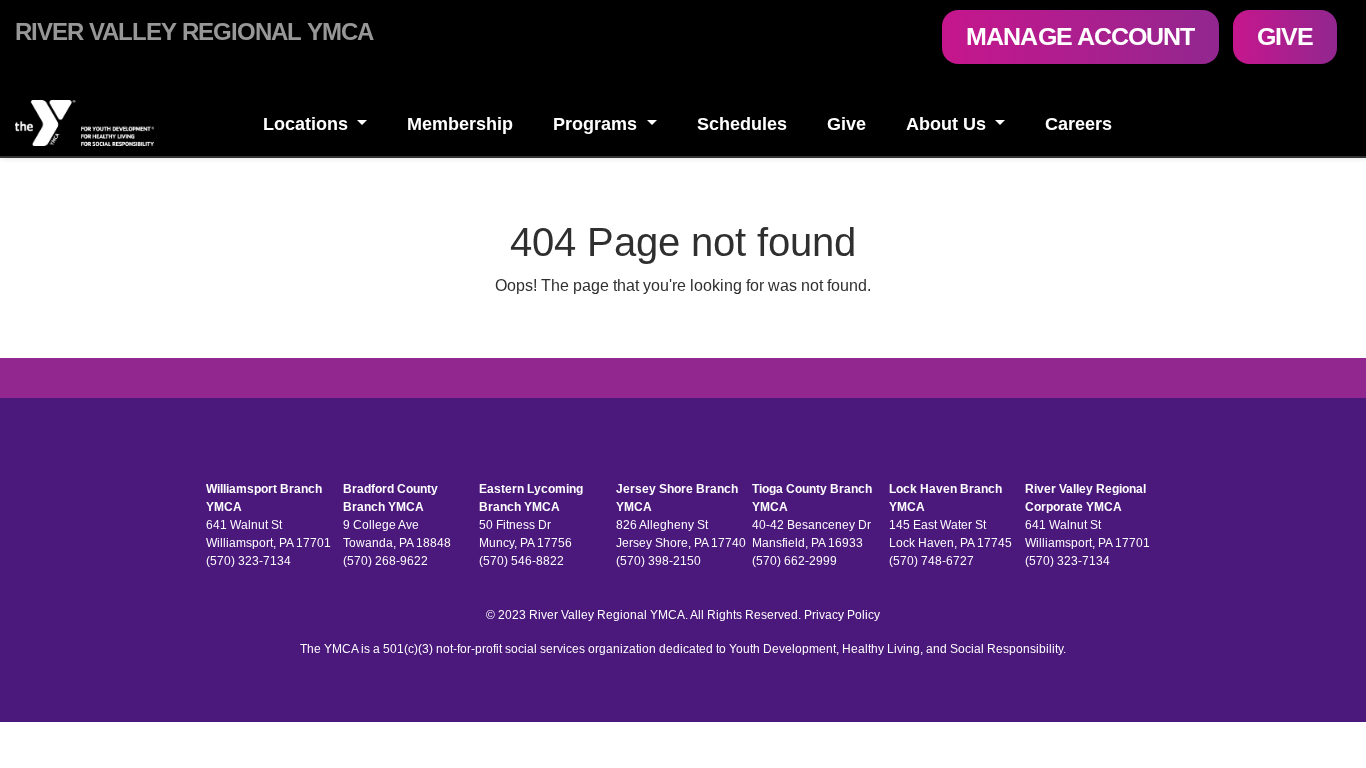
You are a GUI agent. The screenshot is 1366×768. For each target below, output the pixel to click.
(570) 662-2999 (794, 561)
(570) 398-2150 (658, 561)
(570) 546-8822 (521, 561)
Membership (460, 124)
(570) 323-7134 (248, 561)
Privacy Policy (842, 615)
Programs (597, 124)
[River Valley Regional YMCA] (114, 123)
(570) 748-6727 (931, 561)
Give (1285, 36)
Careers (1078, 124)
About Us (948, 124)
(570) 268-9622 (385, 561)
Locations (308, 124)
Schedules (742, 124)
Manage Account (1080, 36)
